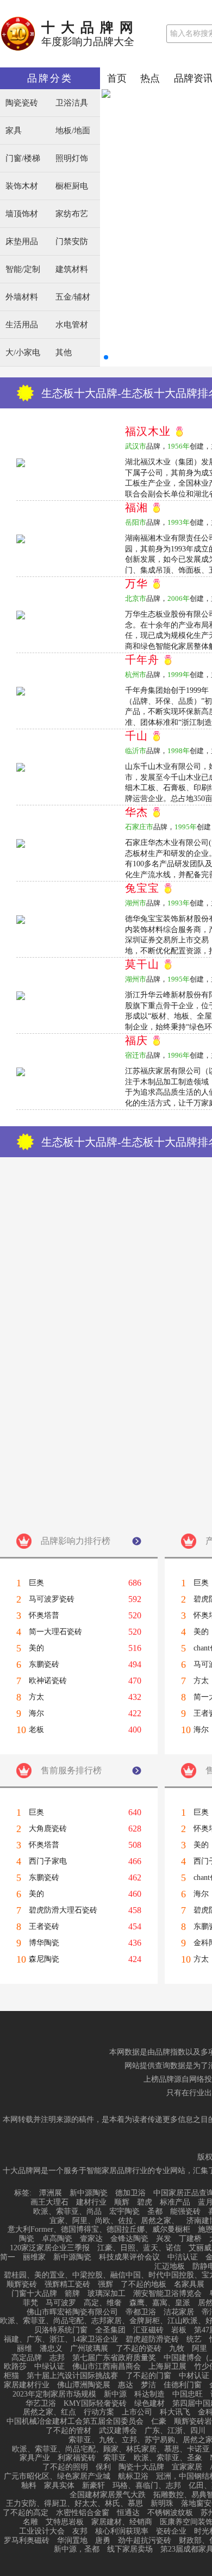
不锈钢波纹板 (170, 2513)
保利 (103, 2467)
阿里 (199, 2349)
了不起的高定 (26, 2513)
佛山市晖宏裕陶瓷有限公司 (72, 2312)
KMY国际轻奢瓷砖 (95, 2404)
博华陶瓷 (44, 1943)
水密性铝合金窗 (83, 2513)
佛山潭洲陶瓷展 (84, 2385)
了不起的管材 (68, 2431)
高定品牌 (27, 2358)
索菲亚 (115, 2458)
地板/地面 (73, 131)
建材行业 (91, 2202)
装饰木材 (22, 186)
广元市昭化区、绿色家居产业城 (57, 2476)
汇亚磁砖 (148, 2330)
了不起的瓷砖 (139, 2349)
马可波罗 (61, 2303)
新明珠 (162, 2504)
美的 (36, 1648)
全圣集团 (110, 2330)
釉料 (29, 2486)
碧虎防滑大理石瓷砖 (63, 1910)
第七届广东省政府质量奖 (114, 2358)
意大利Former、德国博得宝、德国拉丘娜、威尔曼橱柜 (99, 2230)
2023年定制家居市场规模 (54, 2394)
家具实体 (59, 2486)
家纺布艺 (72, 214)
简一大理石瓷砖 (55, 1632)
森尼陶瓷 (44, 1959)
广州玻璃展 (89, 2349)
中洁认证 (183, 2257)
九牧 (177, 2349)
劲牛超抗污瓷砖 (145, 2541)
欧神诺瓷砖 (48, 1681)
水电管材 (72, 325)
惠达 (126, 2385)
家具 (14, 131)
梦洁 (148, 2385)
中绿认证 (49, 2367)
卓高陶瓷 (57, 2239)
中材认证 (194, 2376)
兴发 (164, 2239)
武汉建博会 (118, 2431)
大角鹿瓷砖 (48, 1829)
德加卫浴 (130, 2193)
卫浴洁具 (72, 103)
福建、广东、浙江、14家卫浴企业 (61, 2339)
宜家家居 (187, 2467)
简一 (8, 2257)
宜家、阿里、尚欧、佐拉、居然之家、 (114, 2221)
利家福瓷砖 (77, 2458)
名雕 (30, 2522)
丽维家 (34, 2257)
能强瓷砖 (185, 2212)
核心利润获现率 (122, 2531)
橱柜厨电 (72, 186)
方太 (36, 1697)
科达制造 (149, 2394)
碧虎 (145, 2202)
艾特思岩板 (65, 2522)
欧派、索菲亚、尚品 (67, 2212)
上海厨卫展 (167, 2367)
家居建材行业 (27, 2385)
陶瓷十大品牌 (141, 2467)
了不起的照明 (65, 2467)
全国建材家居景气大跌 (108, 2495)
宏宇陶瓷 (124, 2212)
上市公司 (137, 2412)
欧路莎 (15, 2367)
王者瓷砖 (44, 1927)
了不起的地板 (144, 2285)
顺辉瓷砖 (22, 2285)
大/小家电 (23, 353)
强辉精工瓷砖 (67, 2285)
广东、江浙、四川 (175, 2431)
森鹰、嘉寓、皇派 (160, 2303)
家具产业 (35, 2458)
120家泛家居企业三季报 (50, 2248)
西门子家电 (48, 1861)
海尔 (36, 1714)
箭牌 (72, 2294)
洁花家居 (179, 2312)
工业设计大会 (42, 2531)
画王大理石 (49, 2202)
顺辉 (122, 2202)
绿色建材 (149, 2404)
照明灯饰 (72, 159)
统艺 (194, 2339)
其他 (64, 353)
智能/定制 (23, 269)
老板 (36, 1730)
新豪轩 (93, 2486)
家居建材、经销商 (122, 2522)
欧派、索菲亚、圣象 (168, 2458)
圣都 (155, 2212)
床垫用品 (22, 242)
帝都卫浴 (141, 2312)
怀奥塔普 (44, 1616)
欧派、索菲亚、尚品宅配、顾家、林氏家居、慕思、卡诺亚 (111, 2449)
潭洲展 (51, 2193)
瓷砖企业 (171, 2531)
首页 (117, 78)
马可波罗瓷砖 (52, 1599)
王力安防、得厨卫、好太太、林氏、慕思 (74, 2504)
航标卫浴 (133, 2476)
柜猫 (11, 2376)
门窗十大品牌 (34, 2294)
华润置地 (72, 2541)
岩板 (179, 2330)
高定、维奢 (103, 2303)
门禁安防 (72, 242)
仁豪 (159, 2422)
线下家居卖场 (130, 2549)
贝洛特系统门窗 (61, 2330)
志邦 (57, 2358)
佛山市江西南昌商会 (107, 2367)
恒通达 (128, 2513)
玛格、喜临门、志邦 (147, 2486)
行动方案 (99, 2412)
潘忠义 (51, 2349)
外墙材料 (22, 297)
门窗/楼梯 (23, 159)
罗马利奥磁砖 (27, 2541)
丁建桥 (190, 2239)
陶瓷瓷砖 (22, 103)
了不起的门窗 (148, 2376)
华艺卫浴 (41, 2404)
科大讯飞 (175, 2412)
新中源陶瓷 (89, 2193)
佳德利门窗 (183, 2385)
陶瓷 (27, 2239)
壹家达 (91, 2239)
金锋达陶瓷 (129, 2239)
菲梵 (30, 2303)
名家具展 (189, 2285)
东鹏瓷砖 (44, 1665)
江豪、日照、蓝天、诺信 (139, 2248)
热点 (150, 78)
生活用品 (22, 325)
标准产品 (175, 2202)
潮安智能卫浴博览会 (167, 2294)
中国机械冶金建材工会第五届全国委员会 (75, 2422)
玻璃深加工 (107, 2294)
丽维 (24, 2349)
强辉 (105, 2285)
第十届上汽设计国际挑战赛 (72, 2376)
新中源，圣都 (77, 2549)
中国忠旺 (188, 2394)
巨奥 (36, 1583)
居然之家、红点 (49, 2412)
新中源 (115, 2394)
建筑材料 (72, 269)
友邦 (80, 2531)
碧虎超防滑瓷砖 (152, 2339)
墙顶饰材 (22, 214)
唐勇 (103, 2541)
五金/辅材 (73, 297)
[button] (106, 357)
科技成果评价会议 (129, 2257)
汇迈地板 (170, 2267)
